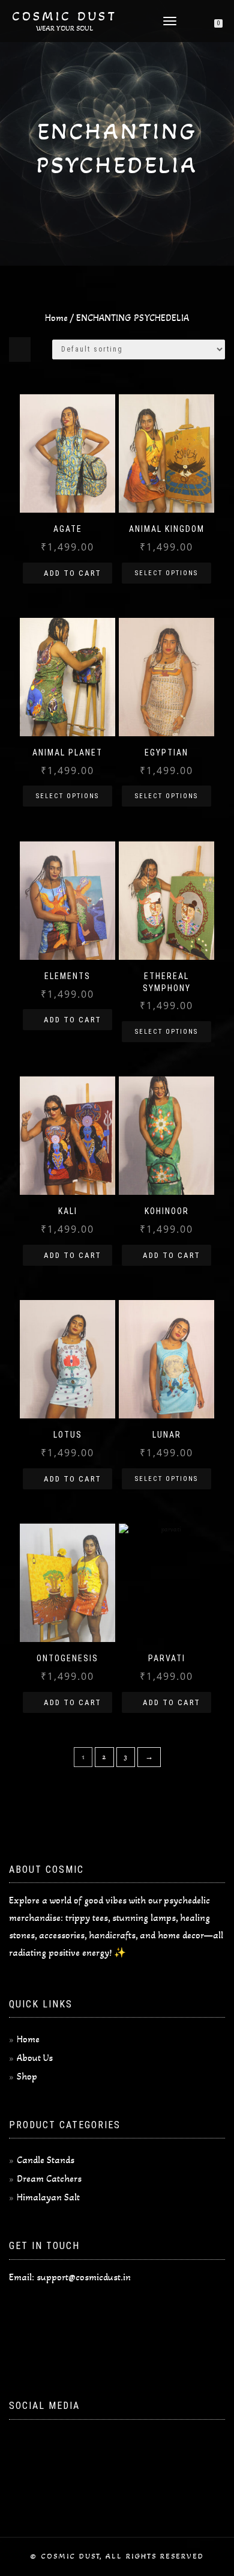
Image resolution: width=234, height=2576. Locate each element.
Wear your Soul (65, 28)
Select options (166, 573)
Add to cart (73, 573)
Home (56, 318)
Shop (27, 2076)
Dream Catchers (49, 2178)
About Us (35, 2058)
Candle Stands (46, 2160)
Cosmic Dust (64, 16)
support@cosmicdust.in (84, 2277)
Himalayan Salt (48, 2197)
